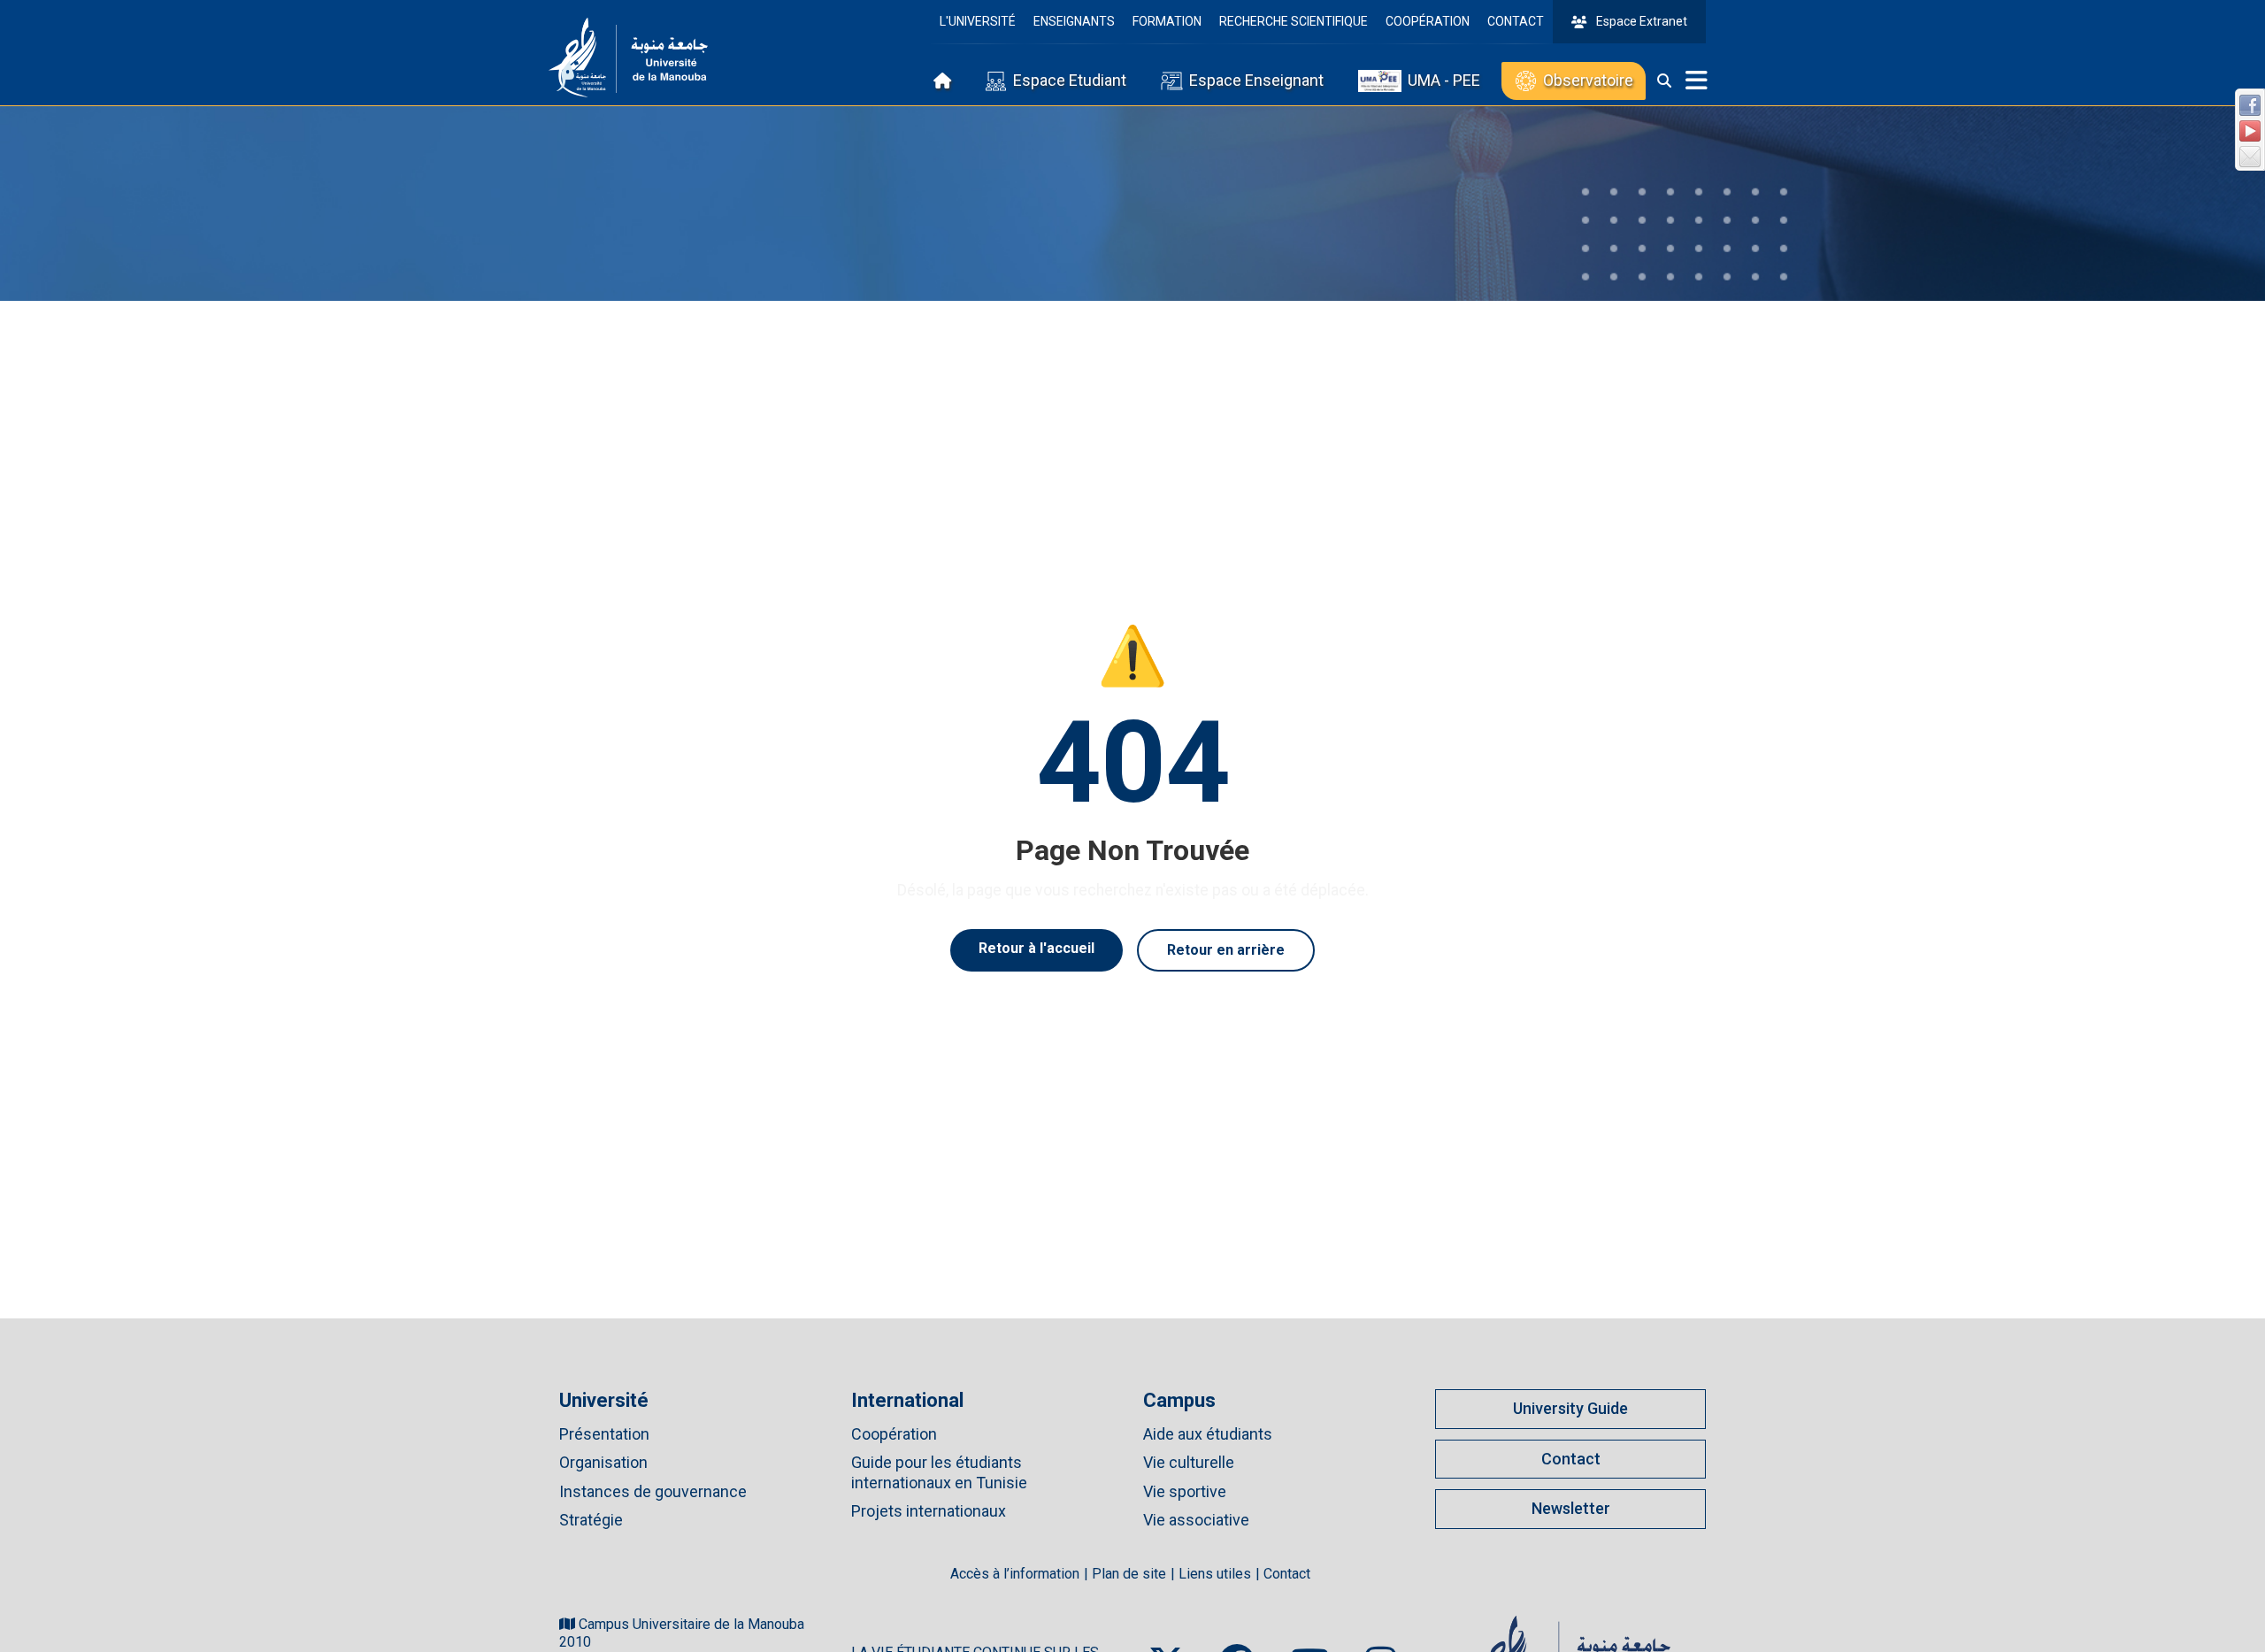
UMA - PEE (1444, 80)
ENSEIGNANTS (1074, 21)
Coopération (894, 1434)
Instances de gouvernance (653, 1491)
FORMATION (1167, 21)
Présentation (604, 1434)
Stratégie (591, 1520)
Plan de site (1129, 1574)
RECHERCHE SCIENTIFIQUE (1294, 21)
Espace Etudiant (1070, 80)
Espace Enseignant (1256, 80)
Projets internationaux (929, 1511)
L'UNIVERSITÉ (978, 21)
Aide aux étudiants (1208, 1434)
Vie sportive (1185, 1491)
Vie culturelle (1189, 1462)
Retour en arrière (1226, 950)
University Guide (1570, 1408)
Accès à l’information (1015, 1574)
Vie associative (1196, 1520)
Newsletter (1571, 1508)
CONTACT (1516, 21)
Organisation (603, 1462)
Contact (1571, 1459)
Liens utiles (1215, 1574)
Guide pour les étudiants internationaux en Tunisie (939, 1472)
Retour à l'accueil (1037, 948)
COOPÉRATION (1428, 21)
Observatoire (1588, 80)
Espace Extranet (1642, 21)
